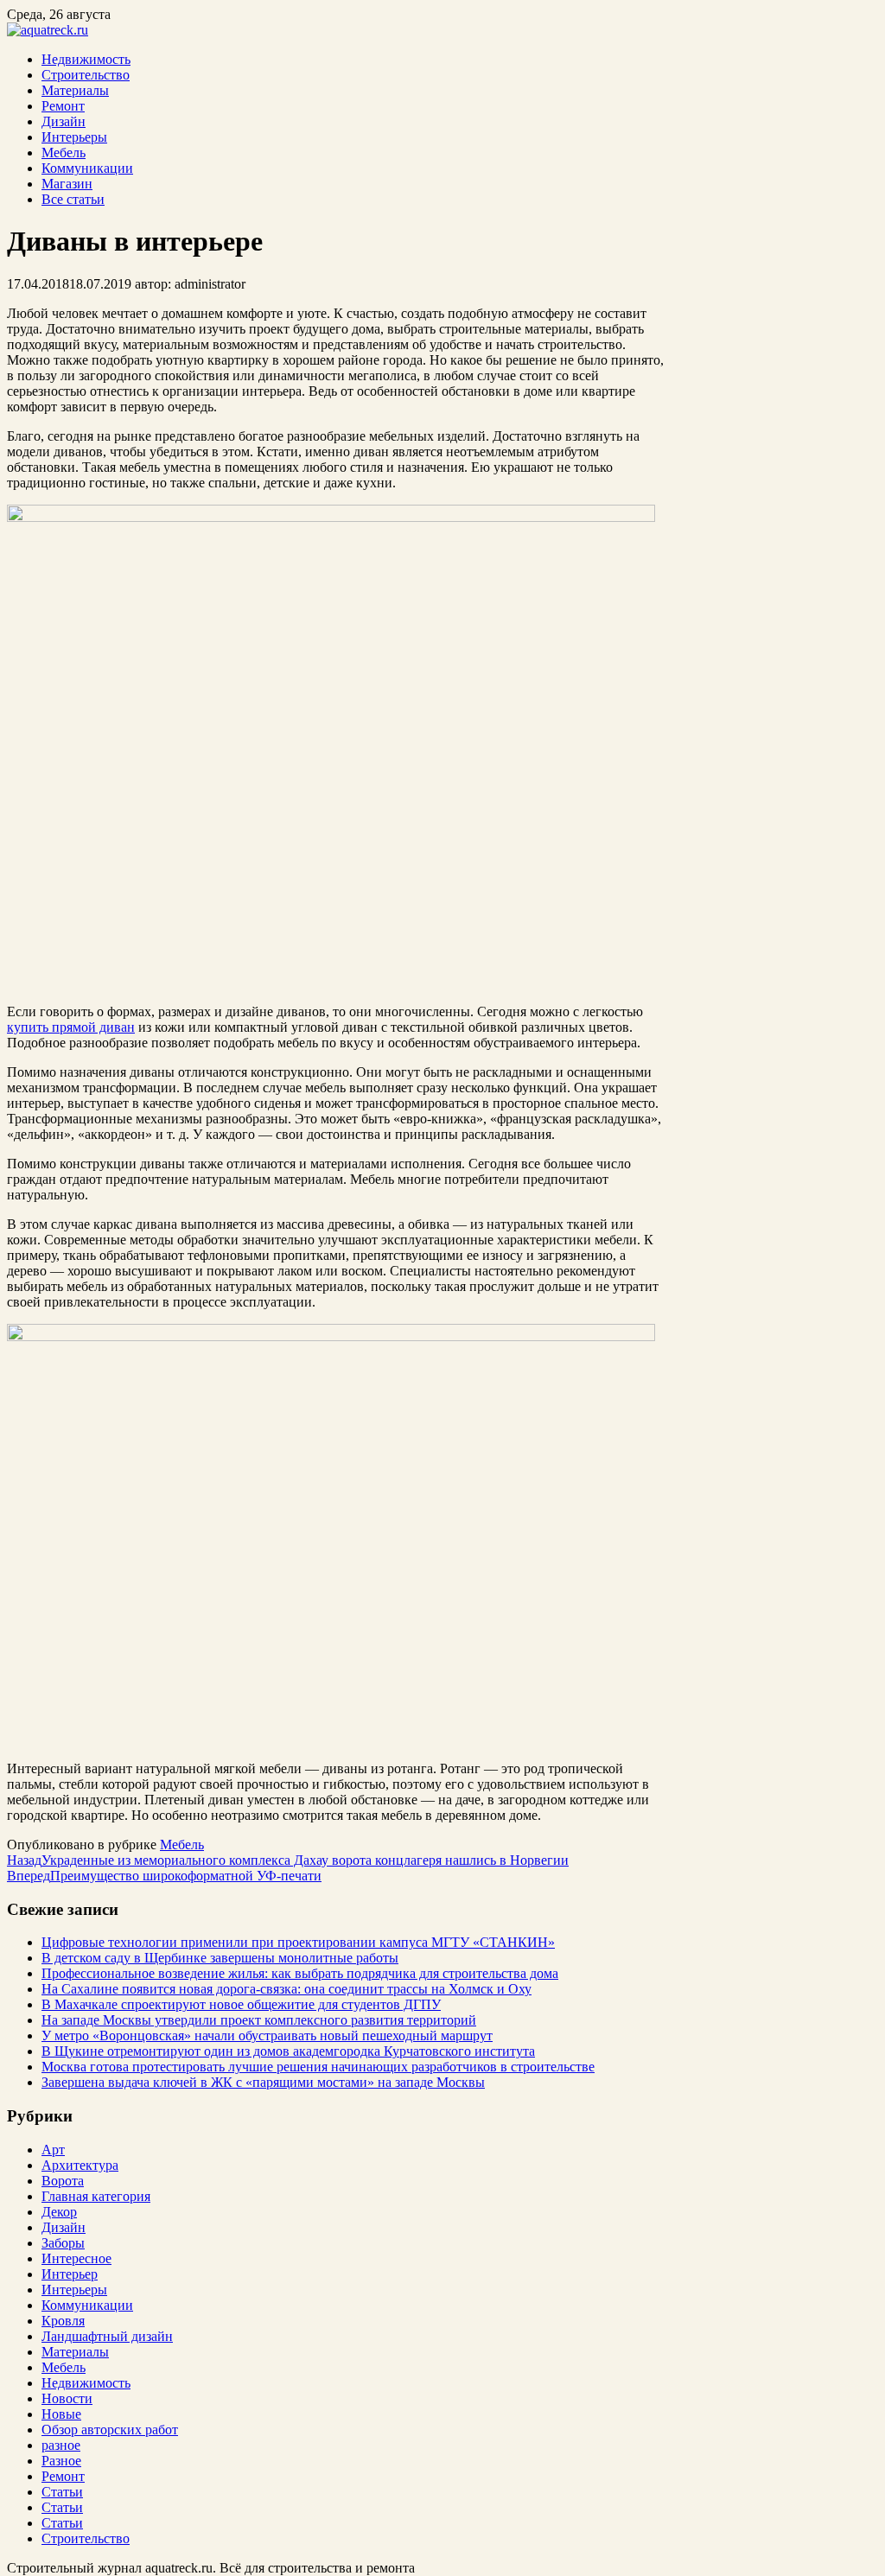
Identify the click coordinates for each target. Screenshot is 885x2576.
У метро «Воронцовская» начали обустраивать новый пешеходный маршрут (267, 2035)
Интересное (76, 2258)
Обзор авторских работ (110, 2430)
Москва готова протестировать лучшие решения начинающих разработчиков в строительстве (318, 2067)
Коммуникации (87, 168)
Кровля (63, 2321)
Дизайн (64, 121)
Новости (67, 2398)
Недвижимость (86, 59)
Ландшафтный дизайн (107, 2336)
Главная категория (96, 2196)
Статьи (62, 2492)
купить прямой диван (71, 1027)
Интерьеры (74, 137)
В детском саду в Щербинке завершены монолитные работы (220, 1958)
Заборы (63, 2243)
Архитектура (80, 2165)
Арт (53, 2150)
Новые (61, 2414)
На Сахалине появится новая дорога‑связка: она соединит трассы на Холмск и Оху (287, 1989)
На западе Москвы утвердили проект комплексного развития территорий (259, 2020)
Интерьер (70, 2274)
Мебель (64, 153)
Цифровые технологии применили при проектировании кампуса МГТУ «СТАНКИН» (298, 1942)
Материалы (75, 90)
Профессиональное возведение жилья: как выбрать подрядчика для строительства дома (300, 1973)
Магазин (67, 184)
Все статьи (73, 199)
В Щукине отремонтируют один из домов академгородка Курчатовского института (288, 2051)
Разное (61, 2461)
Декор (59, 2212)
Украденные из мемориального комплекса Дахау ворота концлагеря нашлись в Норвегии (288, 1860)
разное (61, 2445)
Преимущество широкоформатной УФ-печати (164, 1876)
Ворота (63, 2181)
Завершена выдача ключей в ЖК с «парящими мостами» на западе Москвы (263, 2082)
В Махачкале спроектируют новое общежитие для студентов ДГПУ (241, 2004)
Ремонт (63, 106)
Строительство (86, 75)
